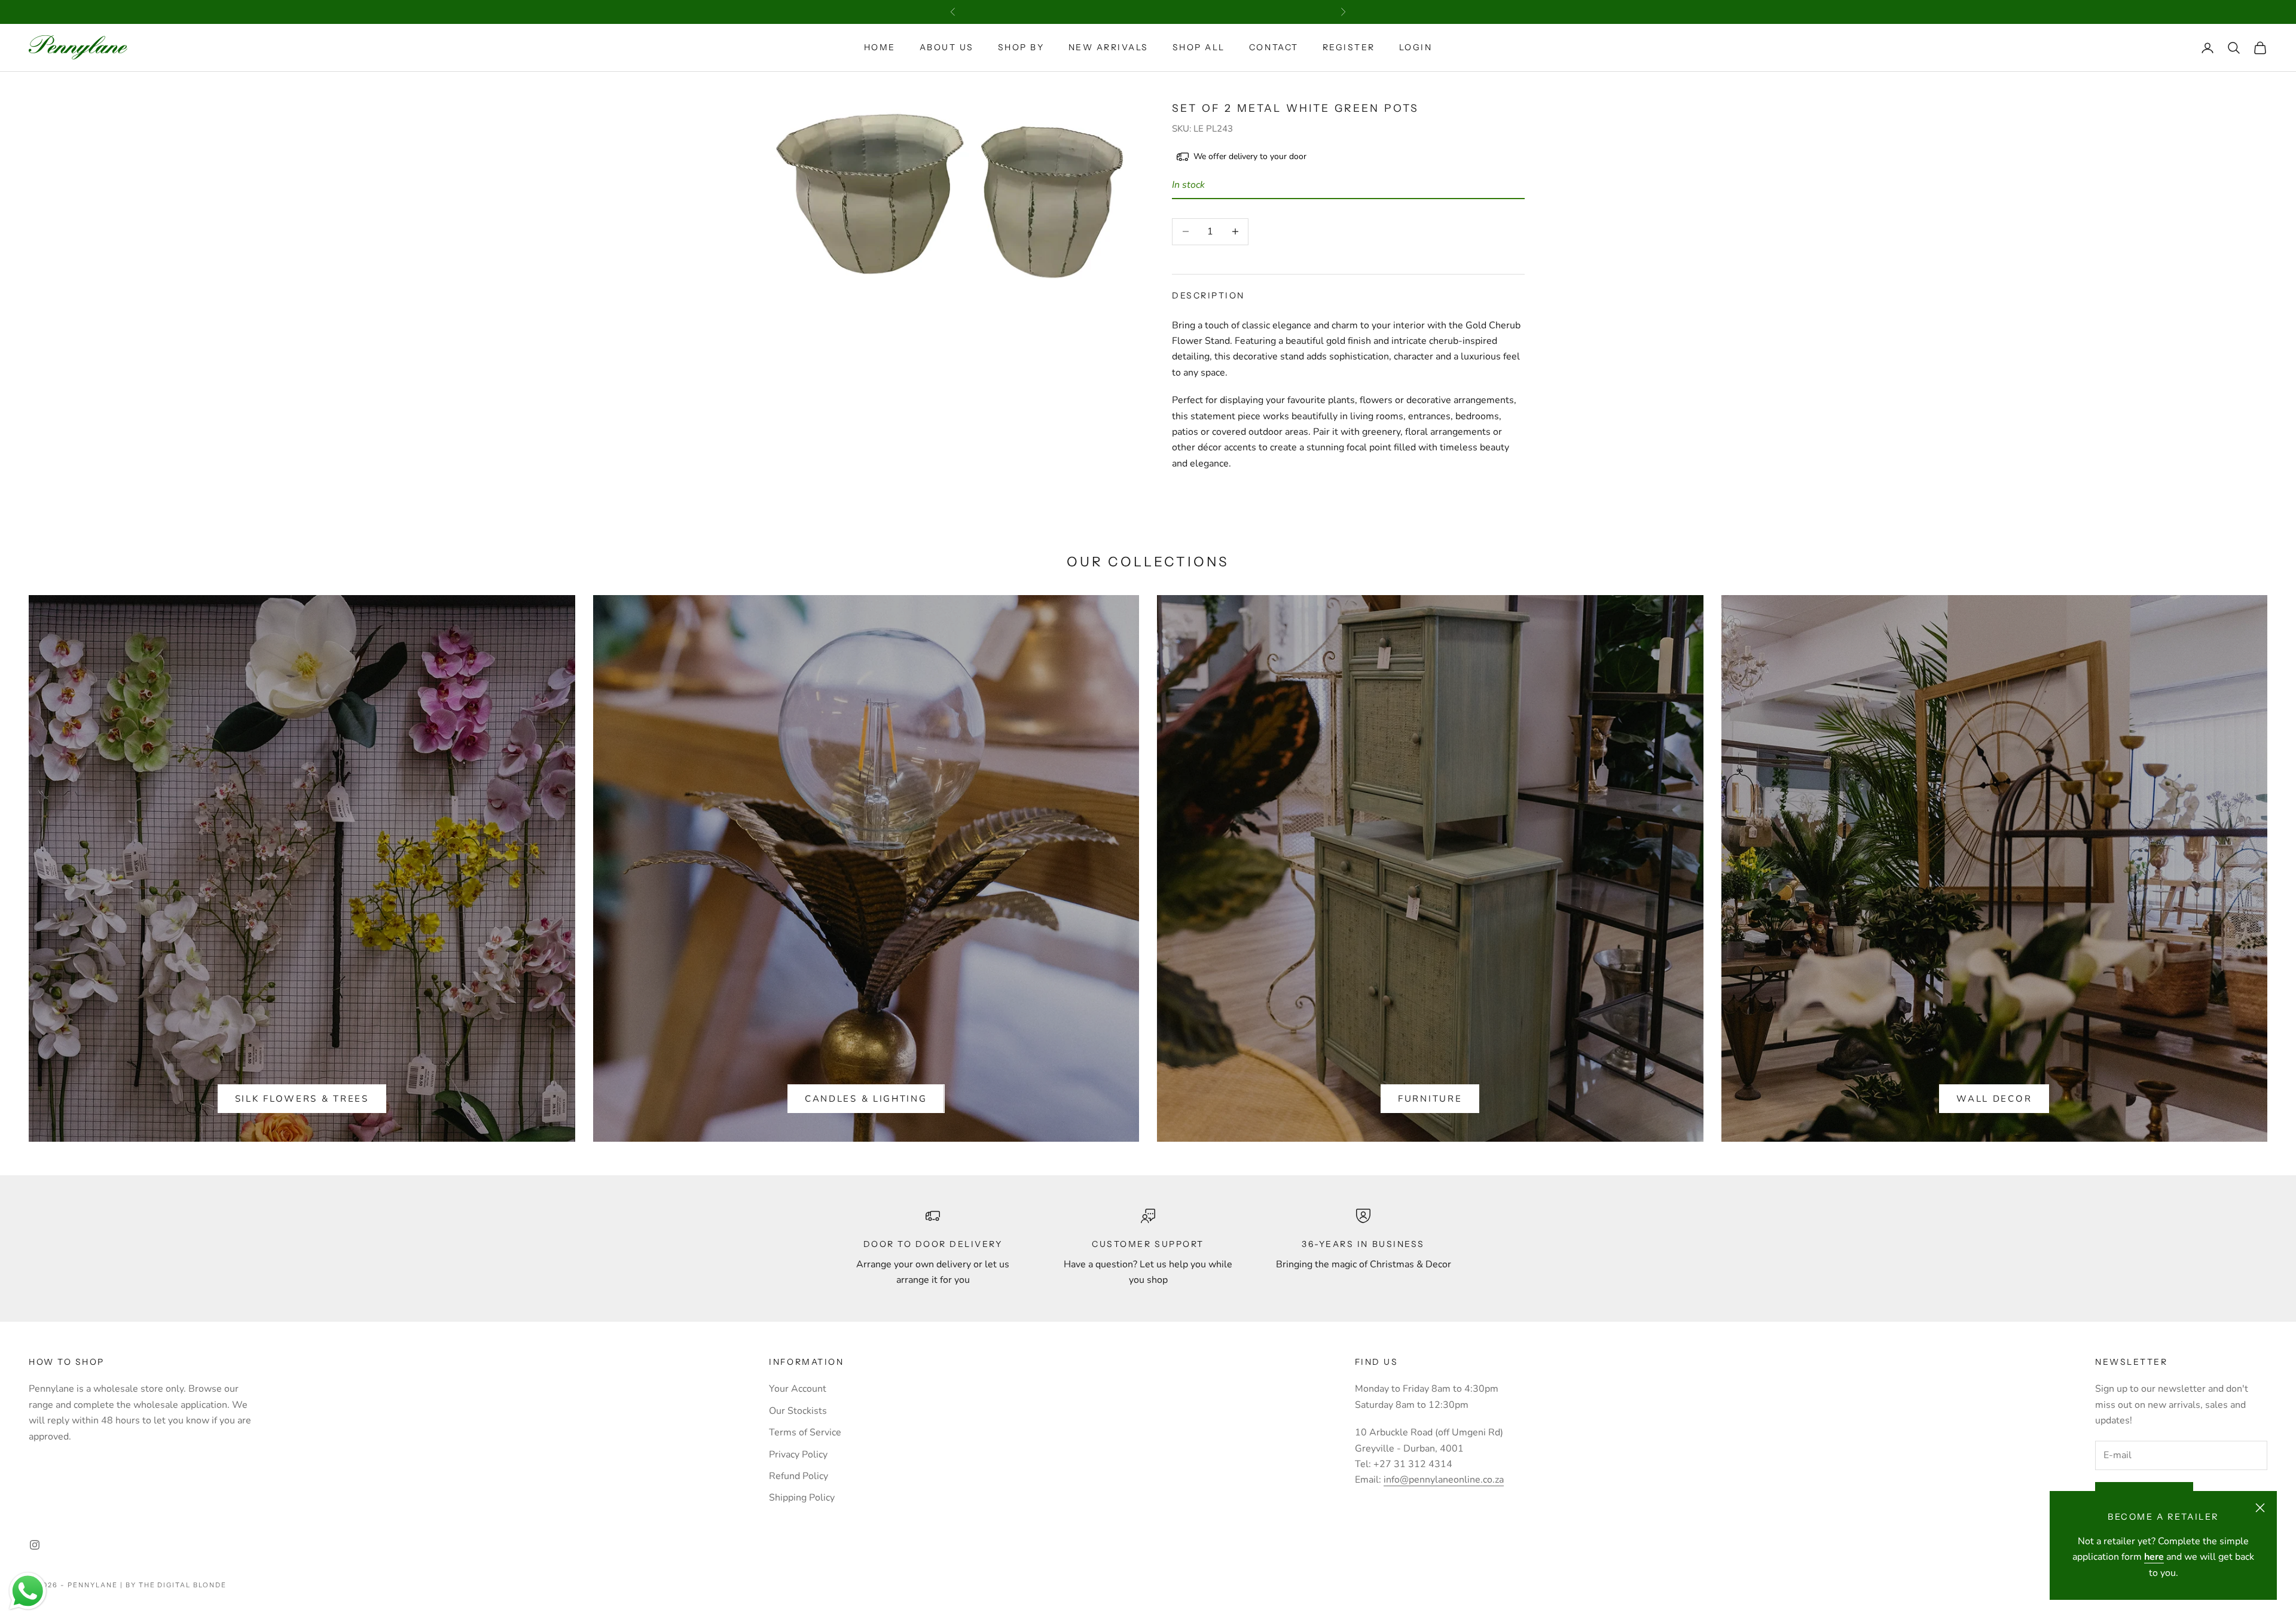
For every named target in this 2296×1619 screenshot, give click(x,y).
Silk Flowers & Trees (302, 1099)
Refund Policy (799, 1476)
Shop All (1199, 47)
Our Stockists (798, 1411)
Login (1416, 47)
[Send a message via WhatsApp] (28, 1591)
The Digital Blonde (183, 1585)
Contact (1274, 47)
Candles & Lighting (866, 1099)
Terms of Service (805, 1432)
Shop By (1021, 47)
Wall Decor (1994, 1099)
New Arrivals (1109, 47)
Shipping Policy (802, 1498)
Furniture (1430, 1099)
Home (880, 47)
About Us (947, 47)
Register (1349, 47)
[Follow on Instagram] (35, 1545)
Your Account (798, 1389)
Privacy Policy (798, 1455)
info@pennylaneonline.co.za (1444, 1480)
